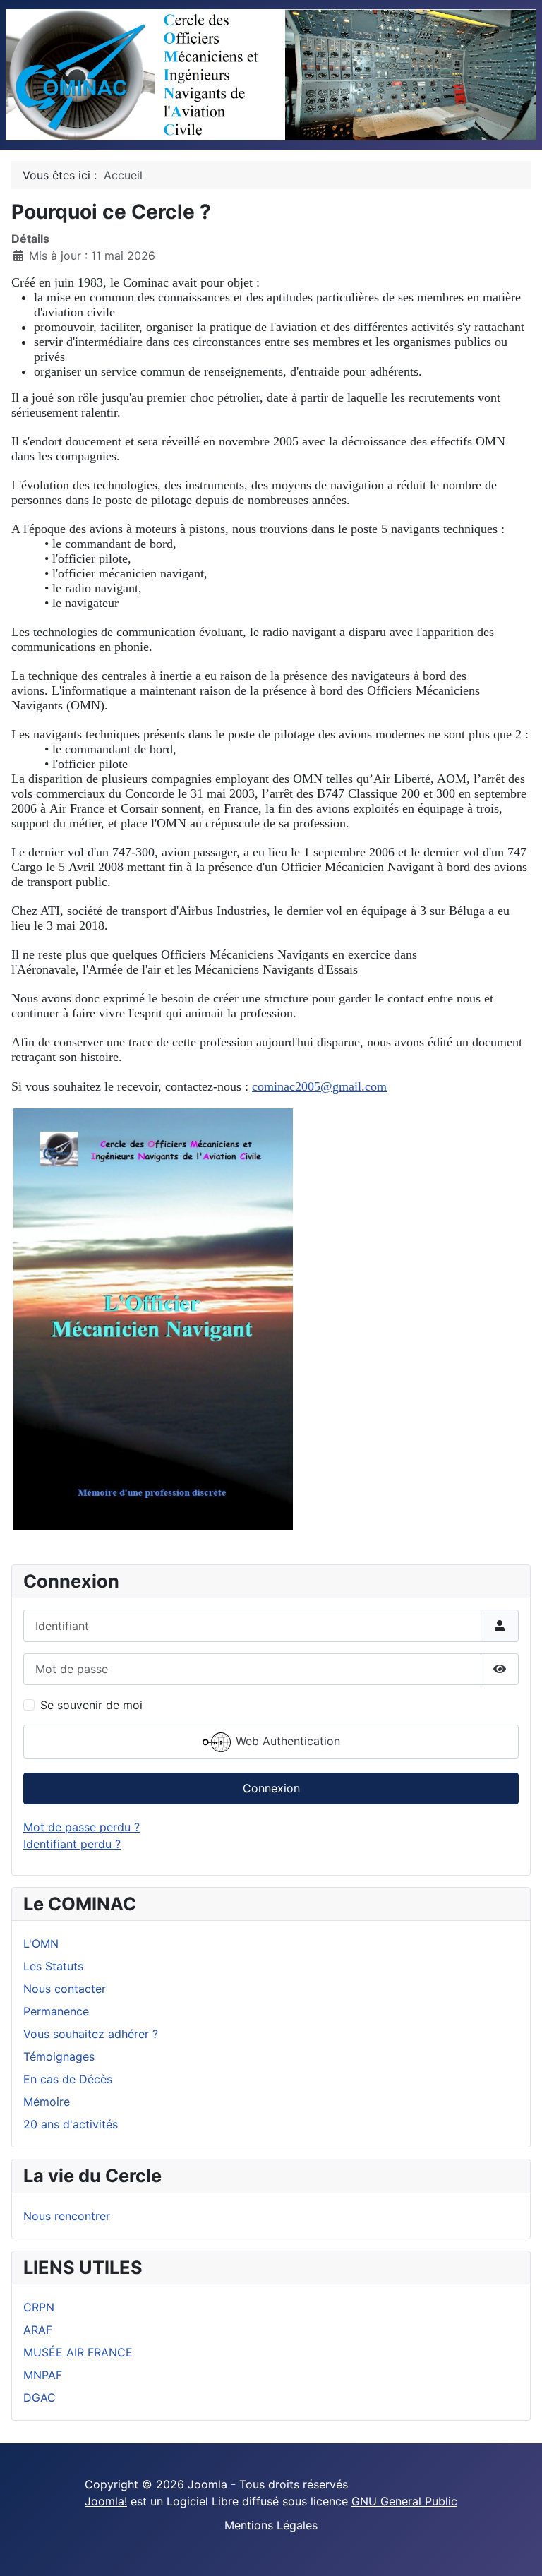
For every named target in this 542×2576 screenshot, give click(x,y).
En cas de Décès (68, 2079)
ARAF (38, 2330)
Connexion (271, 1788)
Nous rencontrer (67, 2216)
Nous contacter (65, 1989)
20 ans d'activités (71, 2124)
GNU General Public (404, 2501)
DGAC (40, 2397)
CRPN (39, 2307)
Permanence (56, 2011)
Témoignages (59, 2056)
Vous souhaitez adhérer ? (91, 2034)
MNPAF (43, 2375)
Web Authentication (286, 1741)
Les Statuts (53, 1966)
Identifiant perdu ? (72, 1844)
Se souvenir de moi (91, 1705)
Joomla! (106, 2501)
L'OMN (41, 1943)
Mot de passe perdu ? (82, 1827)
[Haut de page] (517, 2550)
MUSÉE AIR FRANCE (78, 2352)
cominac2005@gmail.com (319, 1086)
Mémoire (47, 2102)
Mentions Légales (271, 2525)
